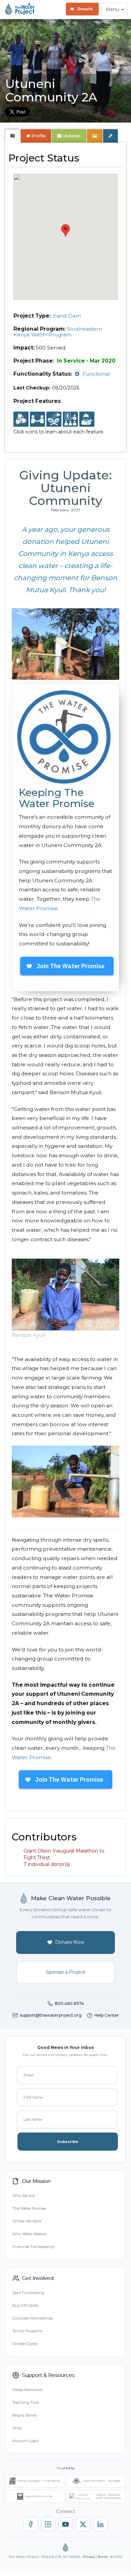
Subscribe (68, 2142)
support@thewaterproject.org (51, 2015)
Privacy (89, 2557)
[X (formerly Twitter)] (83, 2524)
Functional (96, 374)
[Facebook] (31, 2524)
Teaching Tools (26, 2402)
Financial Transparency (34, 2247)
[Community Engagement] (37, 419)
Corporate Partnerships (33, 2318)
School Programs (27, 2331)
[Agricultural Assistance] (54, 419)
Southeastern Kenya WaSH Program (58, 332)
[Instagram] (48, 2524)
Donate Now (70, 1942)
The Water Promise (29, 2208)
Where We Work (27, 2221)
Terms (103, 2557)
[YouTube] (65, 2524)
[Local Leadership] (21, 419)
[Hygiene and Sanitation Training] (70, 419)
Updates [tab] (71, 136)
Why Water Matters (30, 2234)
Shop (17, 2428)
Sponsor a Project (65, 1972)
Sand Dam (67, 316)
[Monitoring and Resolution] (87, 419)
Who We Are (24, 2196)
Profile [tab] (38, 136)
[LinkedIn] (100, 2524)
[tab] (13, 136)
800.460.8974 (69, 2003)
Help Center (107, 2015)
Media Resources (27, 2390)
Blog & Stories (25, 2415)
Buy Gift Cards (25, 2305)
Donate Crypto (25, 2344)
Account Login (26, 2441)
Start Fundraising (28, 2293)
